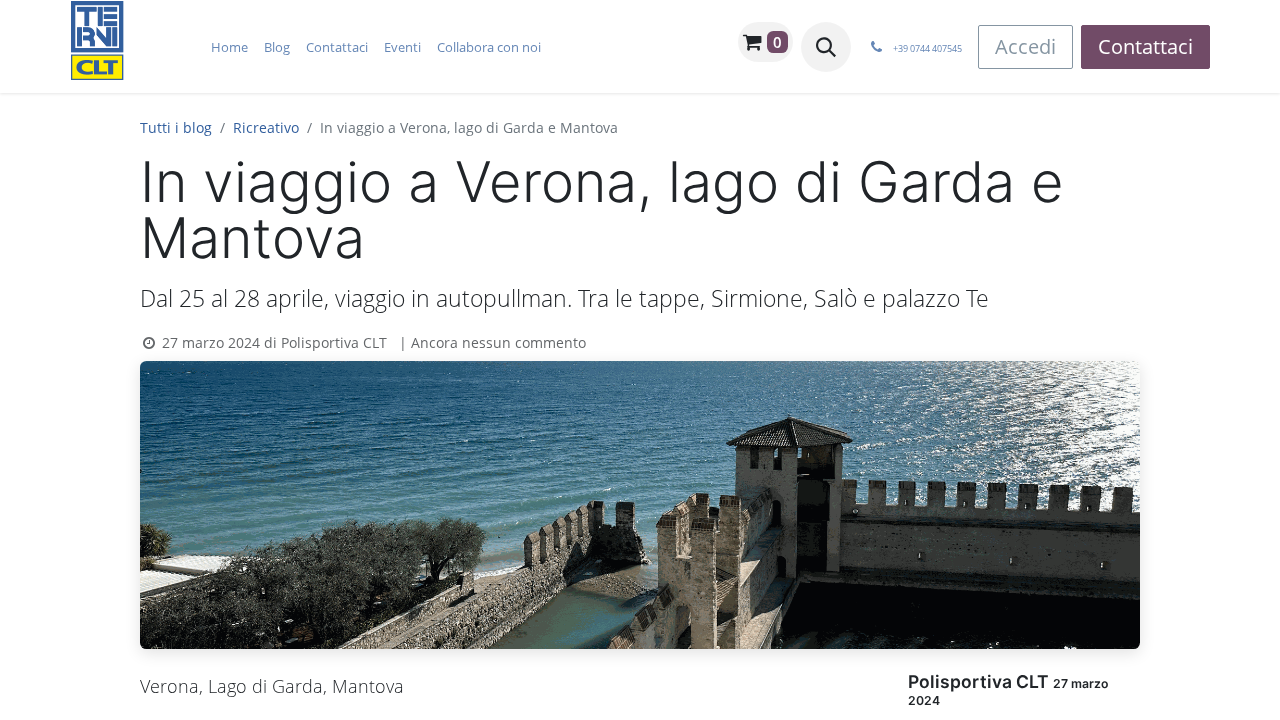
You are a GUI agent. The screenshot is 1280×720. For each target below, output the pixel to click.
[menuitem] (229, 47)
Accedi (1025, 46)
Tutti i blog (176, 127)
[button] (826, 47)
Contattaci (1145, 46)
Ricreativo (266, 127)
